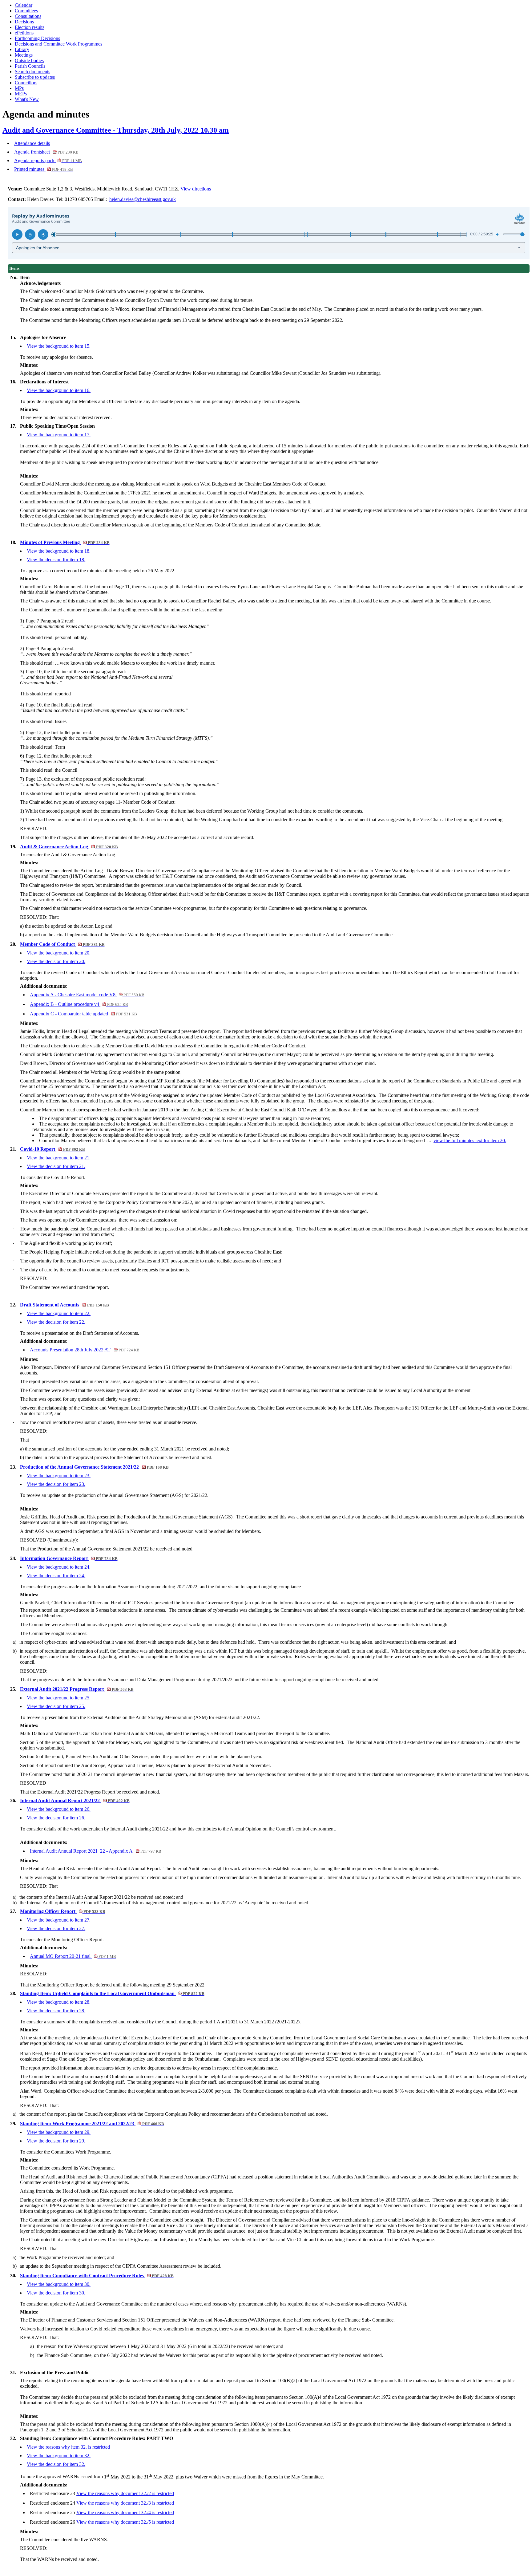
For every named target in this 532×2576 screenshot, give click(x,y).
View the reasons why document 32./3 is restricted (125, 2503)
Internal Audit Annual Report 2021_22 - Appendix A (95, 1851)
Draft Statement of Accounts (64, 1305)
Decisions (24, 22)
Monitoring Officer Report (62, 1911)
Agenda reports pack (48, 160)
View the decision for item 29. (56, 2141)
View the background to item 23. (59, 1476)
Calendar (24, 5)
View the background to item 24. (59, 1567)
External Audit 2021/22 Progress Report (77, 1689)
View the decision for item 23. (56, 1484)
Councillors (26, 83)
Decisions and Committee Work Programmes (58, 44)
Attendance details (32, 143)
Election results (30, 27)
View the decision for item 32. (56, 2464)
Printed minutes (44, 169)
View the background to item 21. (59, 1158)
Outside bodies (29, 60)
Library (22, 49)
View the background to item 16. (59, 390)
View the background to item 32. (59, 2456)
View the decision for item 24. (56, 1576)
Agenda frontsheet (46, 152)
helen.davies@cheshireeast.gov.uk (143, 199)
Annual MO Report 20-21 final (73, 1956)
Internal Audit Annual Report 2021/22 (75, 1800)
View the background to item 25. (59, 1698)
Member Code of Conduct (62, 944)
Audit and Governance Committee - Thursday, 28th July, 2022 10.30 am (116, 130)
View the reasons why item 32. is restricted (68, 2447)
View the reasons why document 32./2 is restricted (125, 2493)
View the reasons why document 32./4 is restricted (125, 2512)
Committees (26, 11)
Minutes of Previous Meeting (65, 542)
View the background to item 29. (59, 2132)
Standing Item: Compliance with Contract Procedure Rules (97, 2276)
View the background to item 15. (59, 346)
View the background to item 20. (59, 953)
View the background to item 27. (59, 1920)
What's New (27, 99)
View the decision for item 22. (56, 1322)
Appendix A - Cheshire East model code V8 (87, 995)
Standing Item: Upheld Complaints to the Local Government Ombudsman (112, 1993)
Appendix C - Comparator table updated (83, 1014)
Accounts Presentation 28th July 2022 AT (85, 1350)
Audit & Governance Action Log (69, 847)
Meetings (24, 55)
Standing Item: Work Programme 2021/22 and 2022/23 (92, 2124)
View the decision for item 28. (56, 2011)
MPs (19, 88)
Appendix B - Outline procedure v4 (79, 1004)
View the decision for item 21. (56, 1166)
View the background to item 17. (59, 435)
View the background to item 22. (59, 1313)
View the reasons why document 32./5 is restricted (125, 2522)
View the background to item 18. (59, 551)
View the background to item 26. (59, 1809)
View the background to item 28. (59, 2002)
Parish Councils (30, 66)
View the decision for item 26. (56, 1818)
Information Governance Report (69, 1558)
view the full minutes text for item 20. (470, 1140)
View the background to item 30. (59, 2284)
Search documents (32, 72)
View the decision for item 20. (56, 961)
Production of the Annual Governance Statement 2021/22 (94, 1467)
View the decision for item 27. (56, 1928)
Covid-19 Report (52, 1149)
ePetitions (24, 33)
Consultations (28, 16)
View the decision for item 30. (56, 2293)
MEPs (21, 94)
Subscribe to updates (35, 77)
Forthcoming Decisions (37, 38)
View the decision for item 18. (56, 560)
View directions (196, 189)
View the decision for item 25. (56, 1706)
